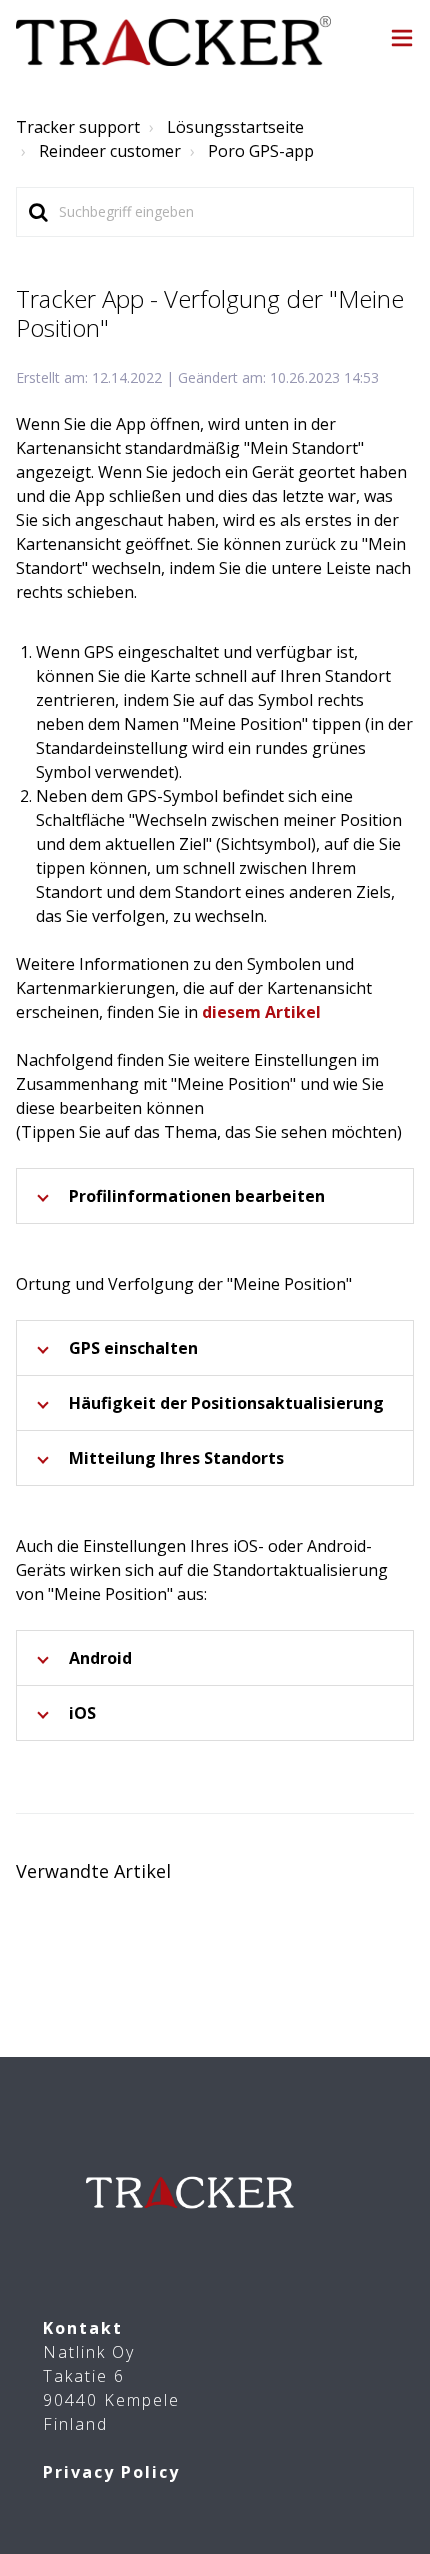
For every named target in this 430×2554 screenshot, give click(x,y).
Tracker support (78, 127)
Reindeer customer (110, 151)
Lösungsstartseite (235, 127)
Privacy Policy (111, 2472)
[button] (402, 40)
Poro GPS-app (261, 151)
